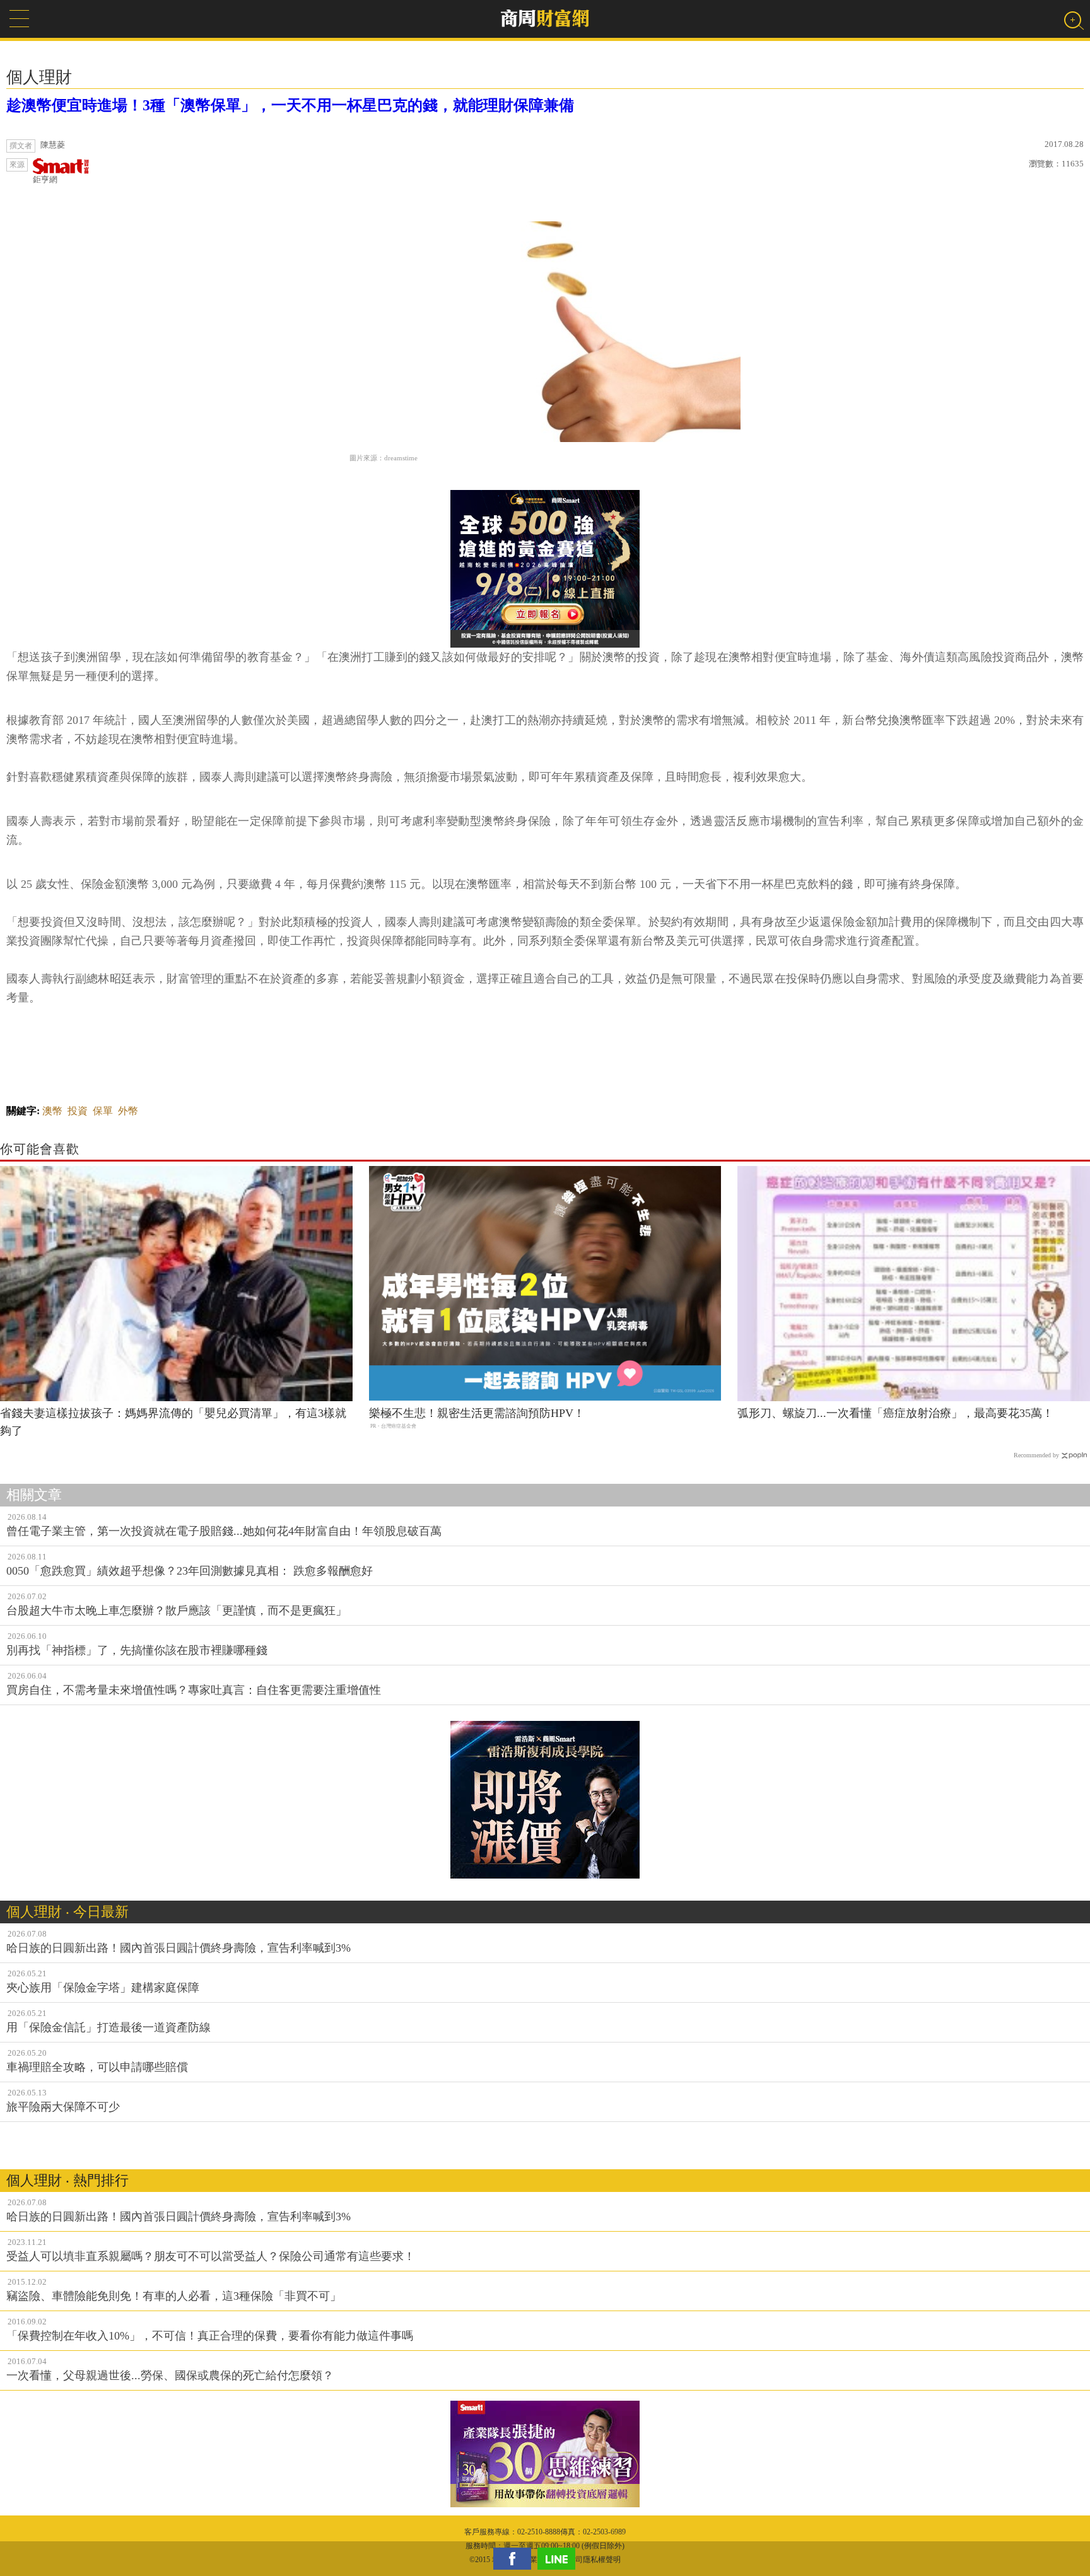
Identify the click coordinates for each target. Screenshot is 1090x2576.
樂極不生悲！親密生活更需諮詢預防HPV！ (477, 1413)
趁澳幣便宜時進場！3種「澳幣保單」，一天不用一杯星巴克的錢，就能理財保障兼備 (290, 105)
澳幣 (52, 1111)
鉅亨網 (45, 179)
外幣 (128, 1111)
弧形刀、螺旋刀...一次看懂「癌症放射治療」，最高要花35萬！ (895, 1413)
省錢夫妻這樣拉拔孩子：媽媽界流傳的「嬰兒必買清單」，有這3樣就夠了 (173, 1422)
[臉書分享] (515, 2559)
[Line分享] (560, 2559)
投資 (78, 1111)
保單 (103, 1111)
